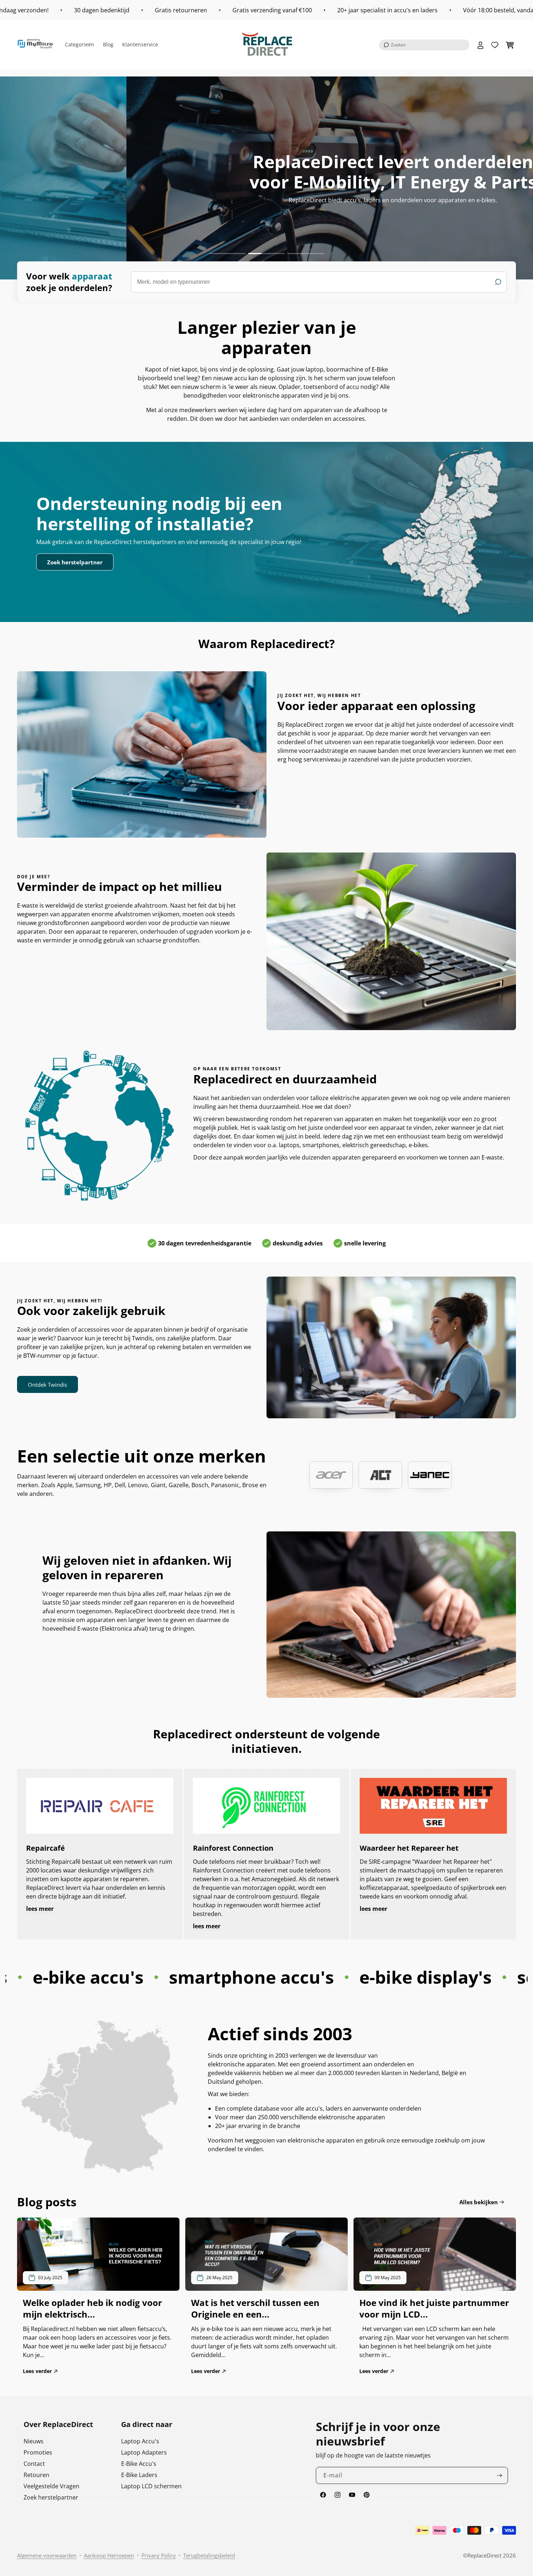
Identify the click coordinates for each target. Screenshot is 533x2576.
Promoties (38, 2452)
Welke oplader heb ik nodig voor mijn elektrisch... (92, 2309)
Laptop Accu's (140, 2441)
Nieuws (34, 2441)
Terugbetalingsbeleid (209, 2555)
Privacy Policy (159, 2555)
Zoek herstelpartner (75, 562)
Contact (34, 2464)
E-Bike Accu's (139, 2464)
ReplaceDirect (484, 2555)
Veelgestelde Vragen (51, 2486)
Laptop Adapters (144, 2452)
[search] (319, 282)
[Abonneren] (500, 2475)
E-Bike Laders (139, 2475)
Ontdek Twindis (47, 1385)
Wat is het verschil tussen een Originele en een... (255, 2309)
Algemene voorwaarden (47, 2555)
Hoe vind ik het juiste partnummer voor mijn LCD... (434, 2309)
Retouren (36, 2475)
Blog (108, 44)
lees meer (40, 1909)
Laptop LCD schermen (151, 2486)
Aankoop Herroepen (109, 2555)
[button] (424, 45)
